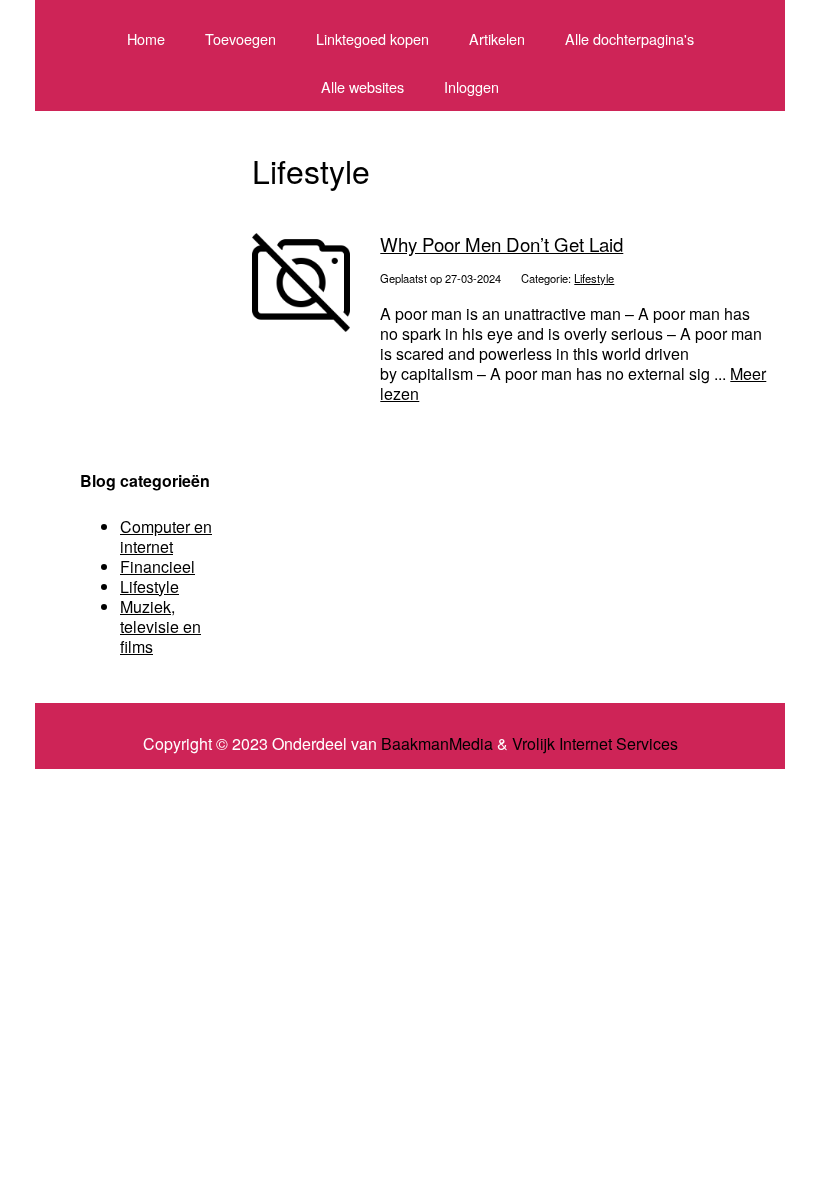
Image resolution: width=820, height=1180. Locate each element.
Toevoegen (240, 38)
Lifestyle (594, 278)
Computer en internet (166, 536)
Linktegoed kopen (372, 38)
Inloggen (471, 86)
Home (146, 38)
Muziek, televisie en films (160, 626)
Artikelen (497, 38)
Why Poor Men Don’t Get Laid (501, 244)
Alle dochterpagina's (629, 38)
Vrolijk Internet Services (595, 744)
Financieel (157, 566)
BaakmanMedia (437, 744)
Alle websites (362, 86)
